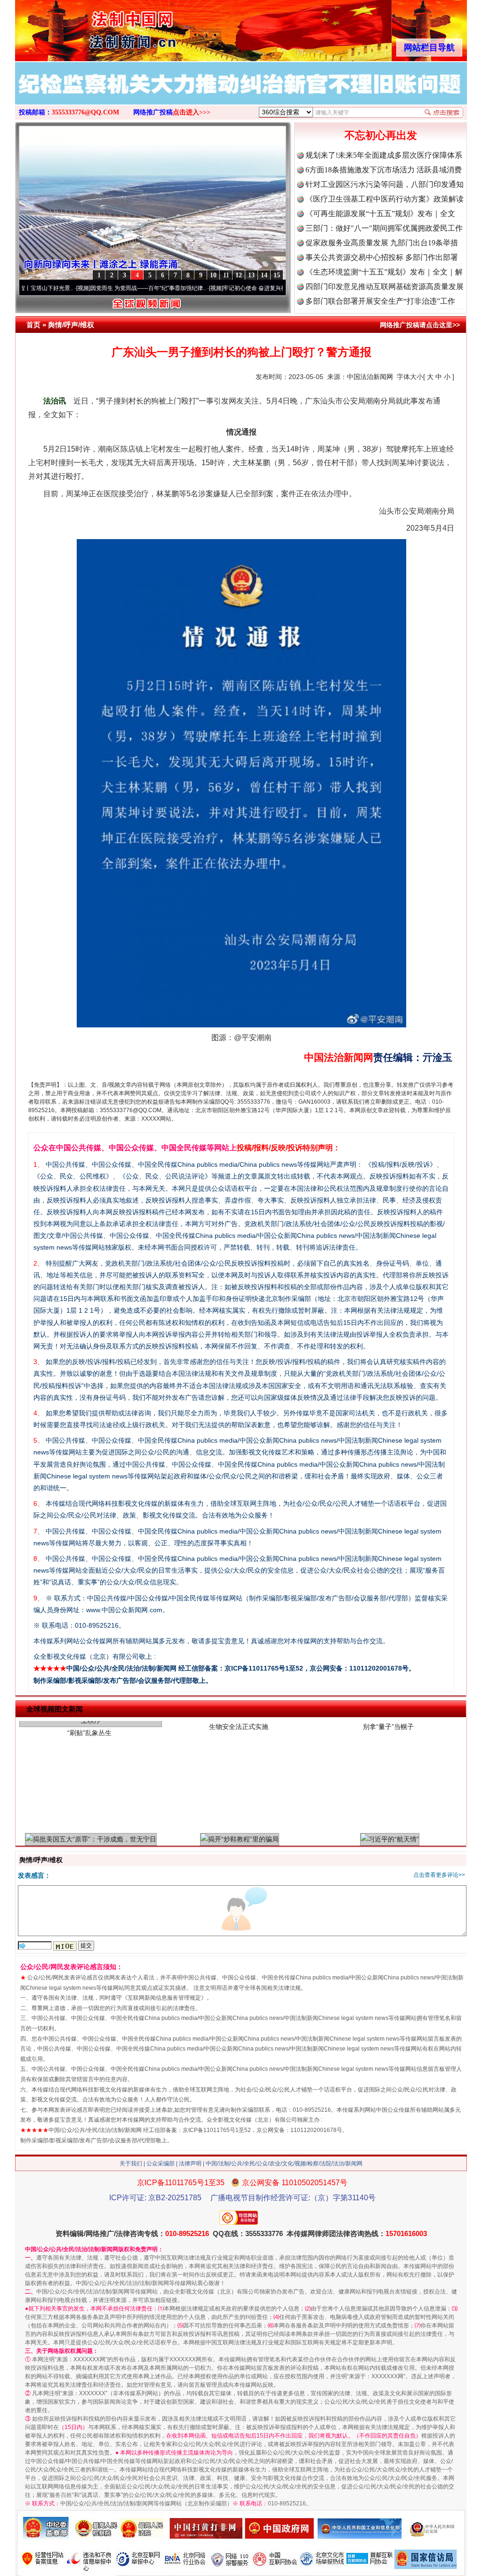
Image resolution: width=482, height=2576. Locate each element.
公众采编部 (161, 2164)
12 (239, 275)
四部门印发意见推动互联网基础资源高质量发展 (385, 287)
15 (277, 275)
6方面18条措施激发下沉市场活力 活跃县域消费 (384, 170)
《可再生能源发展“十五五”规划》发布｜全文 (380, 214)
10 (213, 275)
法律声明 (190, 2164)
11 (226, 275)
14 (264, 275)
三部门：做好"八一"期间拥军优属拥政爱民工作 (384, 228)
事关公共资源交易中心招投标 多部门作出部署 (382, 257)
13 (251, 275)
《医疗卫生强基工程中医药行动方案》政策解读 (385, 199)
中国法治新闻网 (370, 377)
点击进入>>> (192, 112)
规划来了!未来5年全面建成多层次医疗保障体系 (384, 155)
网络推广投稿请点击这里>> (420, 325)
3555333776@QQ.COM (85, 112)
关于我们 (131, 2164)
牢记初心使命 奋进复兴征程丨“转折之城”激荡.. (216, 288)
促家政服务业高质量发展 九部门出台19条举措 (382, 243)
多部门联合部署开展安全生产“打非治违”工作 (380, 301)
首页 (33, 325)
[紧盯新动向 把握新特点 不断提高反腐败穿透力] (241, 93)
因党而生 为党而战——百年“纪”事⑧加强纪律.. (83, 288)
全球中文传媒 (93, 27)
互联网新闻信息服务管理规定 (164, 1998)
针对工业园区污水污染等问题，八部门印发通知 (385, 184)
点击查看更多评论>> (439, 1875)
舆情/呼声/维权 (71, 325)
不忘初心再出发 (381, 135)
